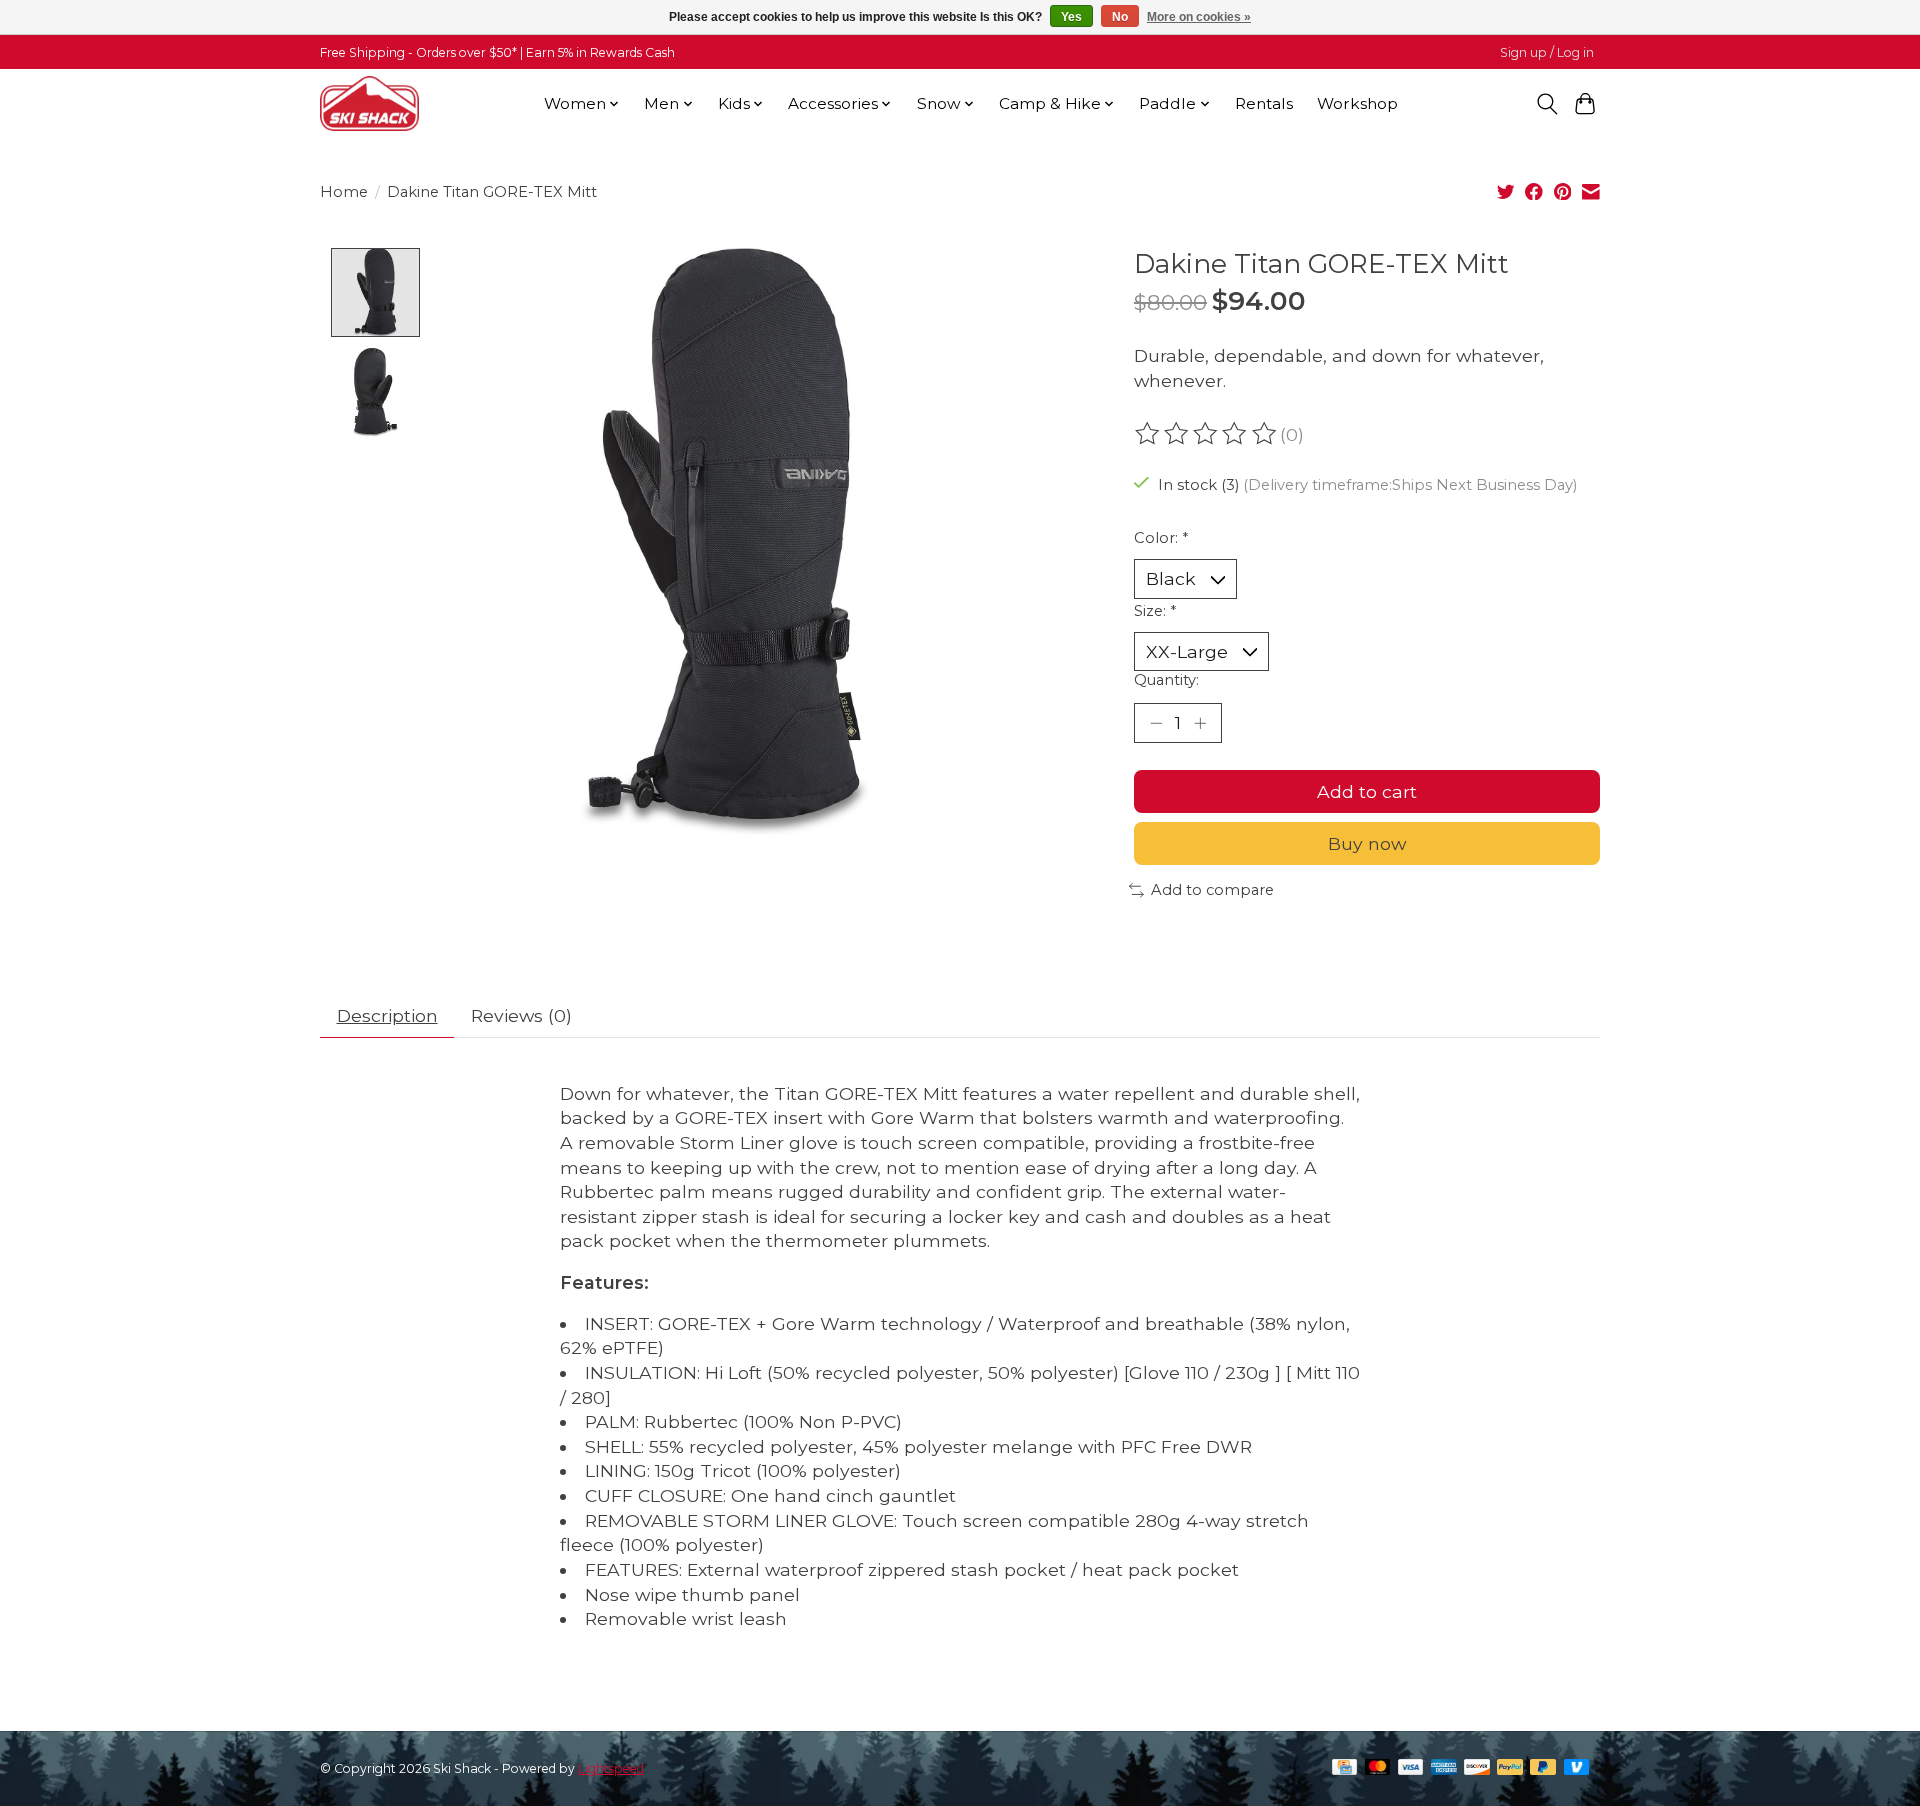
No (1120, 17)
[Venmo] (1577, 1768)
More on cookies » (1199, 17)
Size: (1155, 611)
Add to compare (1212, 890)
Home (344, 192)
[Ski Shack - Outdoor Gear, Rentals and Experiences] (369, 103)
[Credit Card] (1344, 1768)
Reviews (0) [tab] (521, 1015)
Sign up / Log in (1547, 52)
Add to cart (1367, 791)
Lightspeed (611, 1768)
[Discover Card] (1477, 1768)
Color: (1161, 538)
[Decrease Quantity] (1156, 723)
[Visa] (1411, 1768)
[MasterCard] (1378, 1768)
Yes (1071, 17)
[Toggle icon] (1546, 104)
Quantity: (1166, 680)
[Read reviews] (1207, 434)
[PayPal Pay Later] (1543, 1768)
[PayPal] (1510, 1768)
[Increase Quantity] (1200, 723)
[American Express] (1444, 1768)
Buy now (1367, 843)
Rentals (1264, 103)
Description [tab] (387, 1015)
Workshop (1357, 103)
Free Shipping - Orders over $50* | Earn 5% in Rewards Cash (497, 52)
